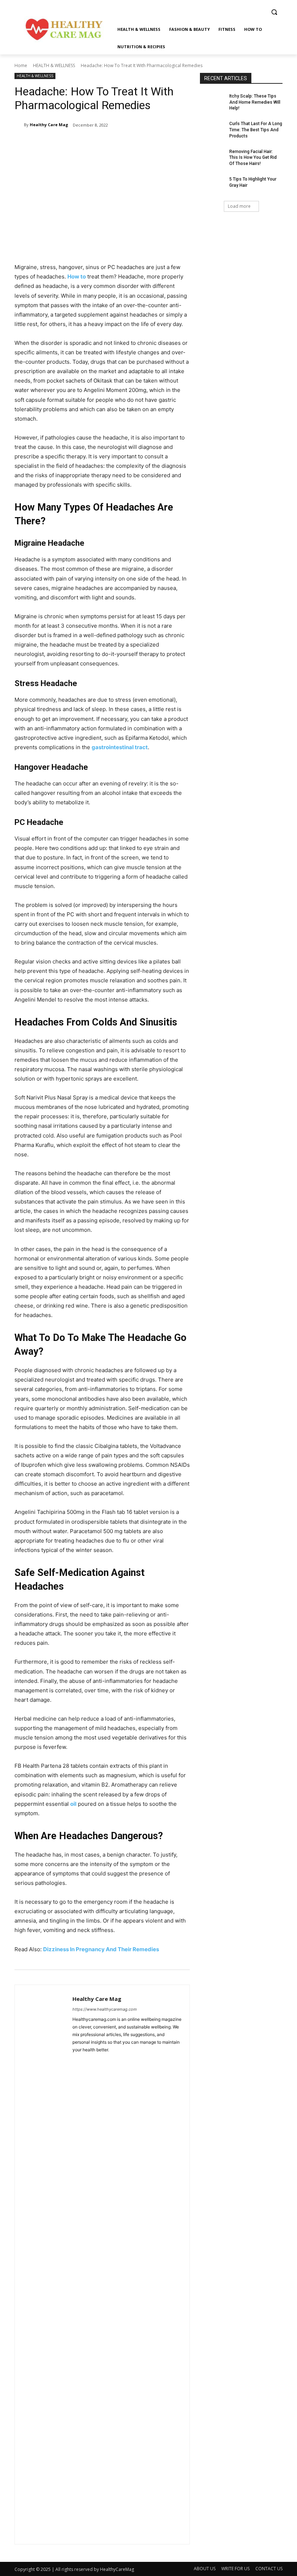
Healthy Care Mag (49, 125)
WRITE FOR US (235, 2569)
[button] (274, 12)
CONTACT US (269, 2569)
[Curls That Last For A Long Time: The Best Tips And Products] (212, 129)
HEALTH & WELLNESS (54, 65)
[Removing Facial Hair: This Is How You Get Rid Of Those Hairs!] (212, 157)
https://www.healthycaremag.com (105, 2009)
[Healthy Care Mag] (19, 125)
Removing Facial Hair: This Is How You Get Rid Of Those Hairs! (253, 158)
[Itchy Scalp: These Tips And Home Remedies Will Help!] (212, 102)
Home (21, 65)
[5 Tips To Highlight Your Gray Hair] (212, 185)
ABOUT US (205, 2569)
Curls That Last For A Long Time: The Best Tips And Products (256, 130)
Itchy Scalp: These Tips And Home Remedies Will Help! (255, 102)
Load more (239, 206)
